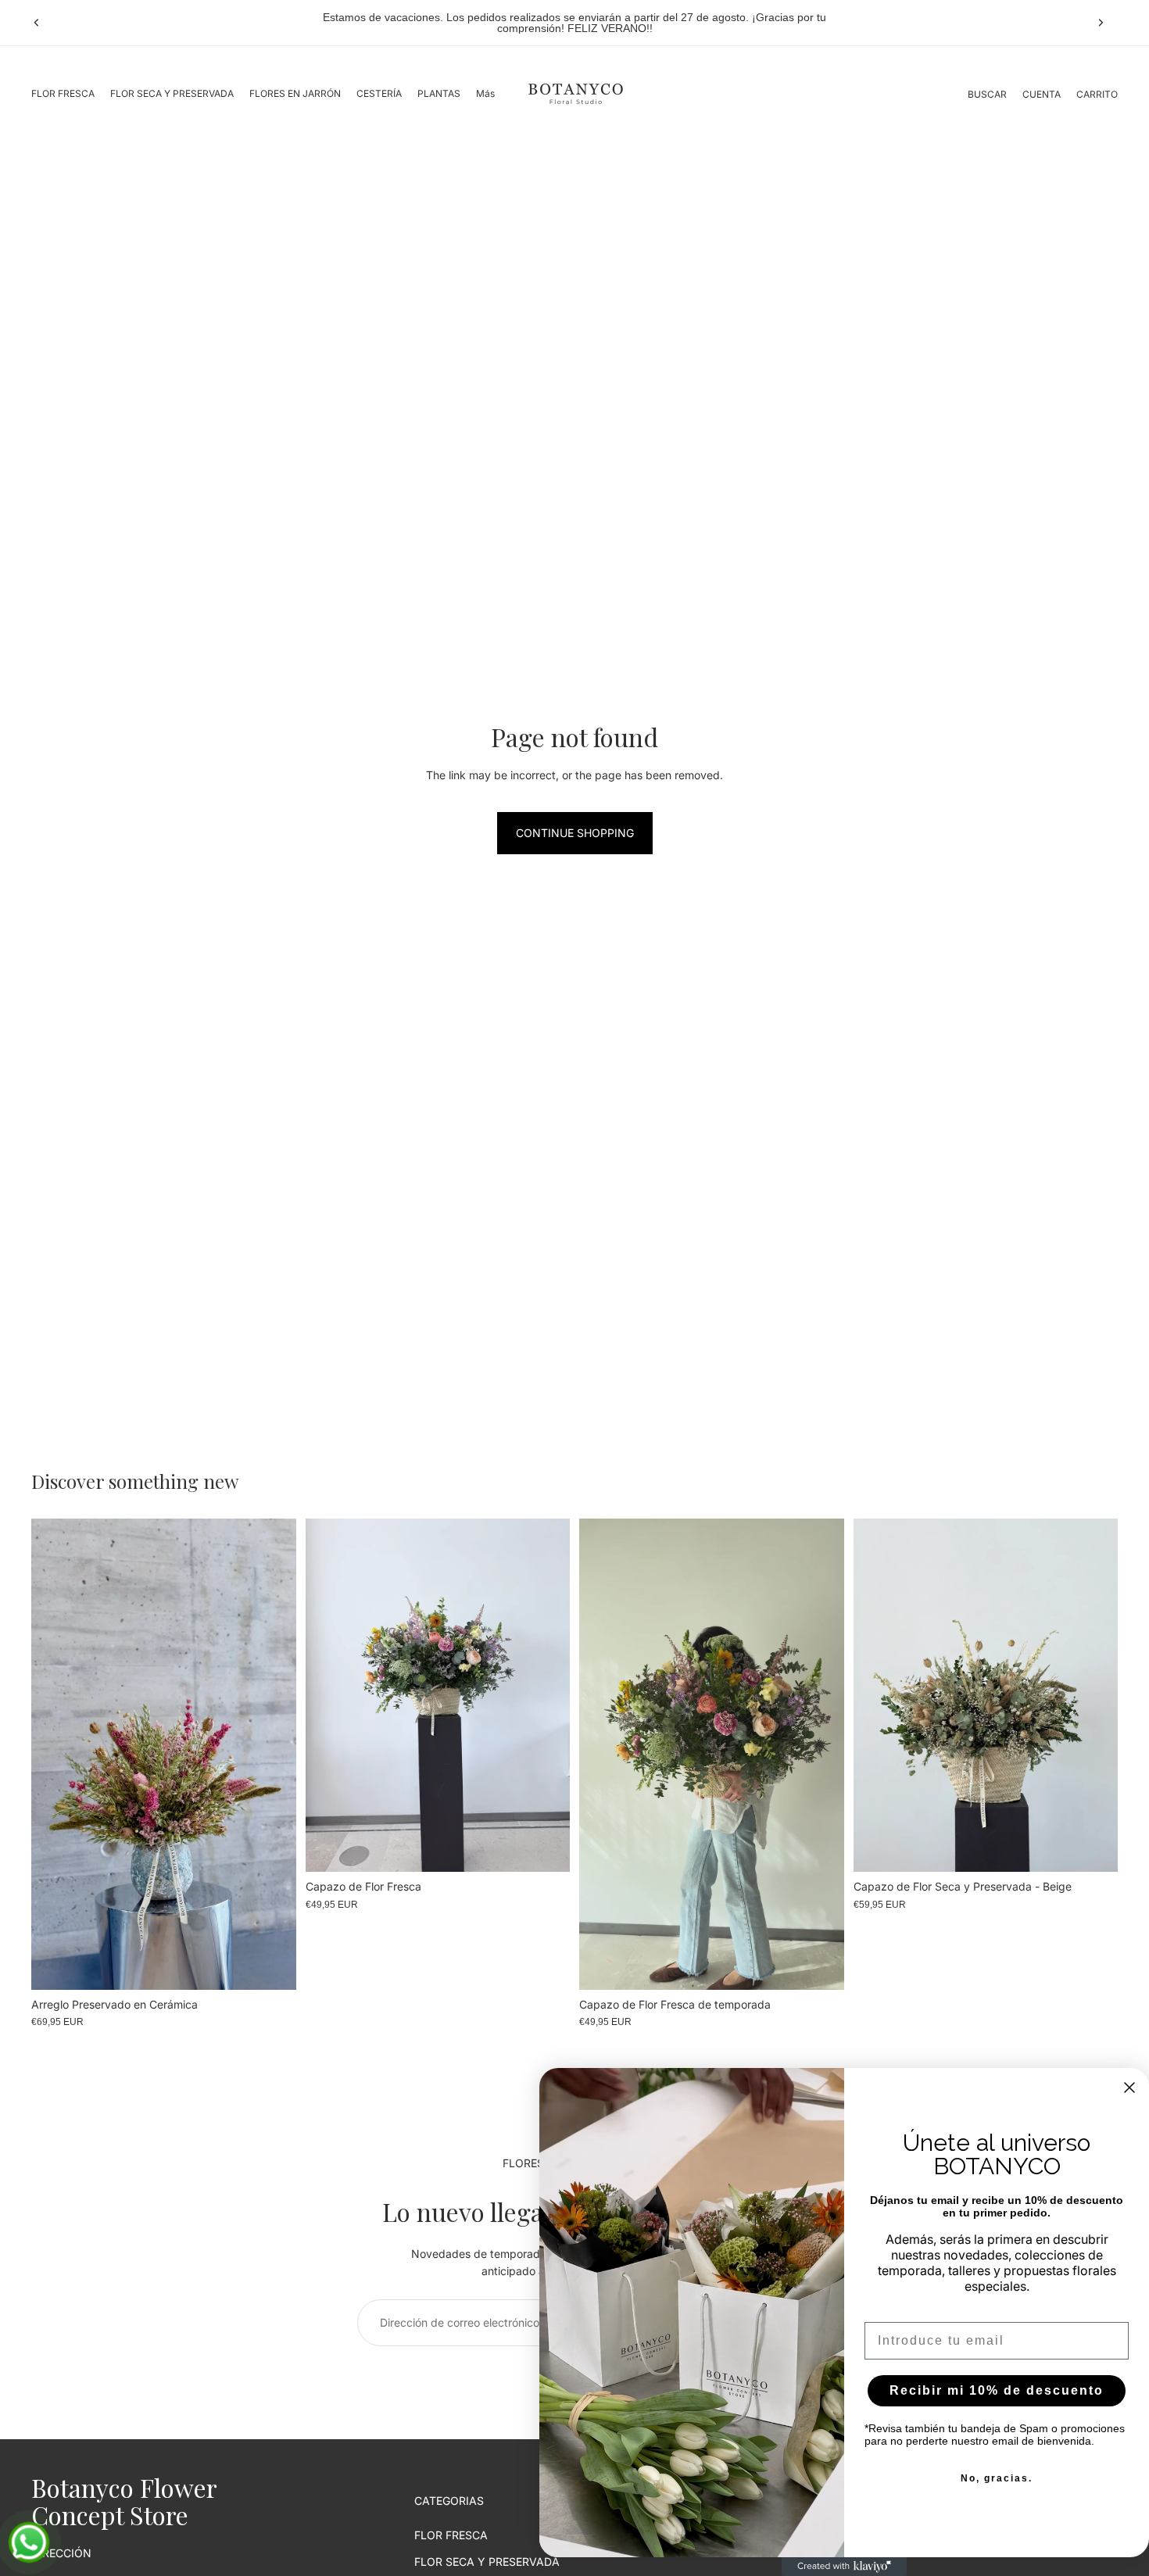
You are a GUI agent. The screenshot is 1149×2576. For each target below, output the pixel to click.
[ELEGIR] (546, 1848)
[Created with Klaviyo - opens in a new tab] (844, 2567)
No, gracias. (997, 2478)
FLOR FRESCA (451, 2535)
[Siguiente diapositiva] (1101, 23)
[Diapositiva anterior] (37, 23)
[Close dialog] (1129, 2088)
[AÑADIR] (272, 1966)
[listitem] (485, 94)
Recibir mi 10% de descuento (997, 2390)
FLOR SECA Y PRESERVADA (487, 2562)
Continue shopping (575, 833)
